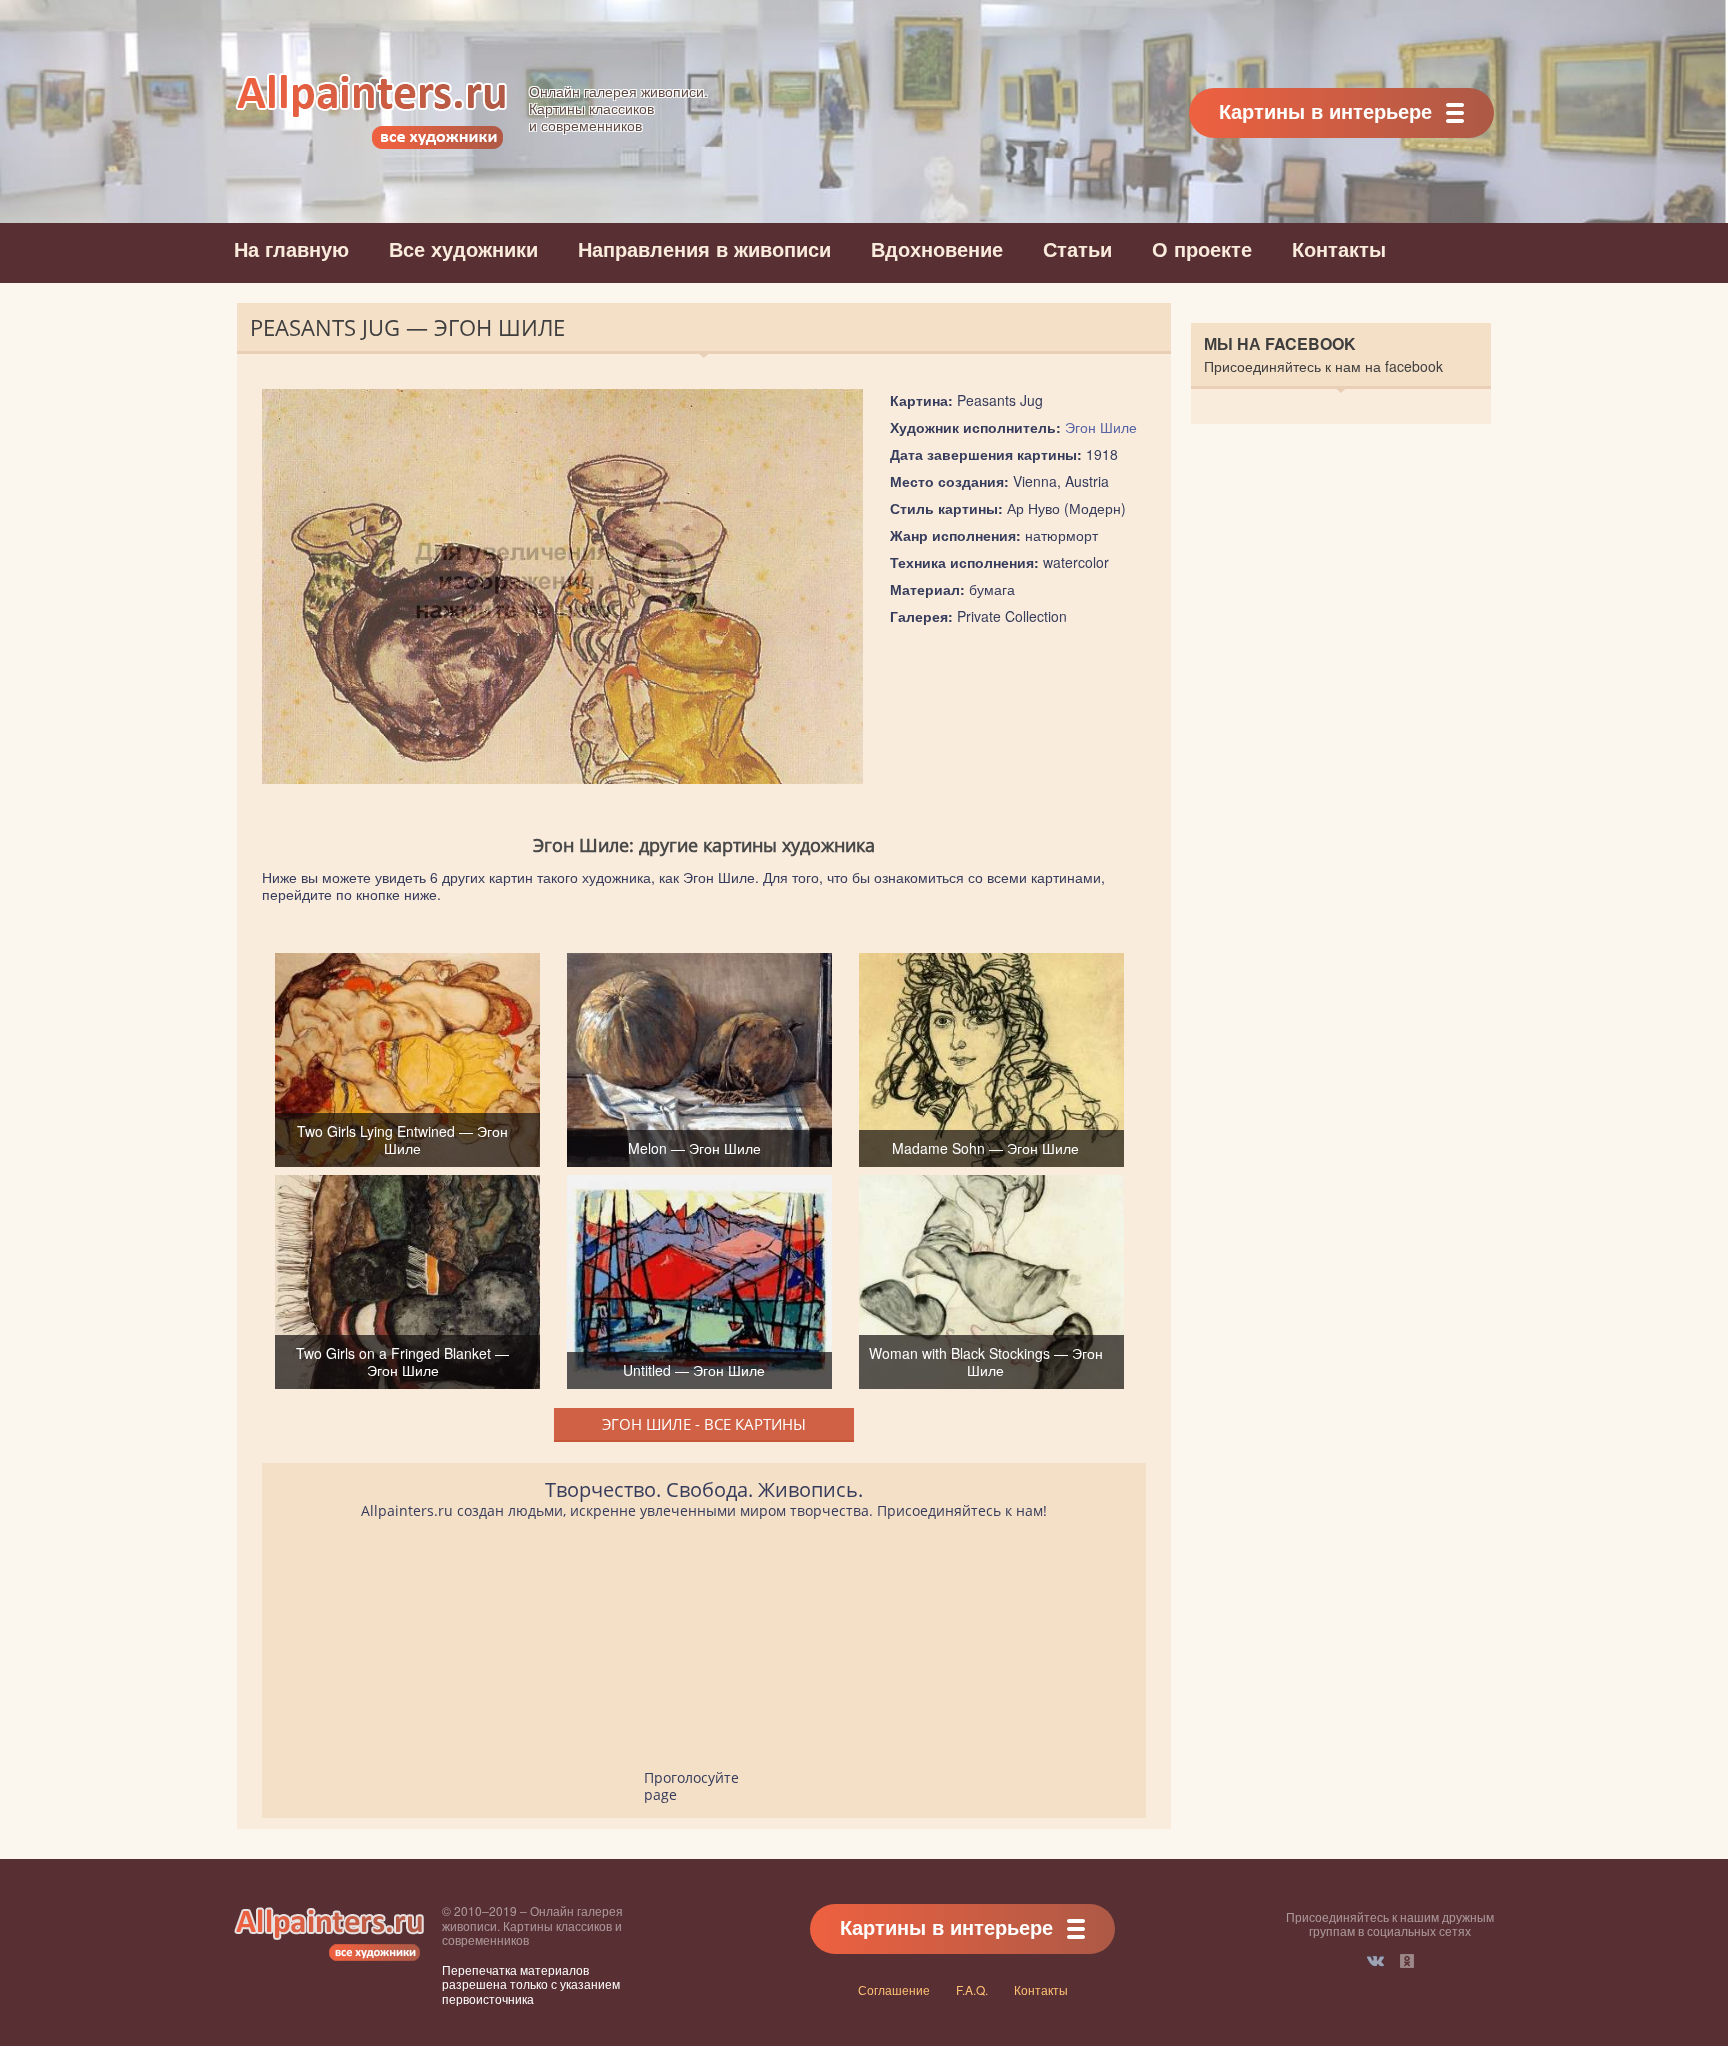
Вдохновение (937, 248)
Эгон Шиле (1101, 427)
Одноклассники (1407, 1961)
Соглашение (894, 1989)
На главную (291, 248)
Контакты (1339, 248)
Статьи (1077, 248)
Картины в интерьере (1325, 110)
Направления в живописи (704, 248)
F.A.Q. (972, 1989)
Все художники (463, 248)
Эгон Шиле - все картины (704, 1424)
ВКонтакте (1375, 1961)
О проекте (1202, 248)
